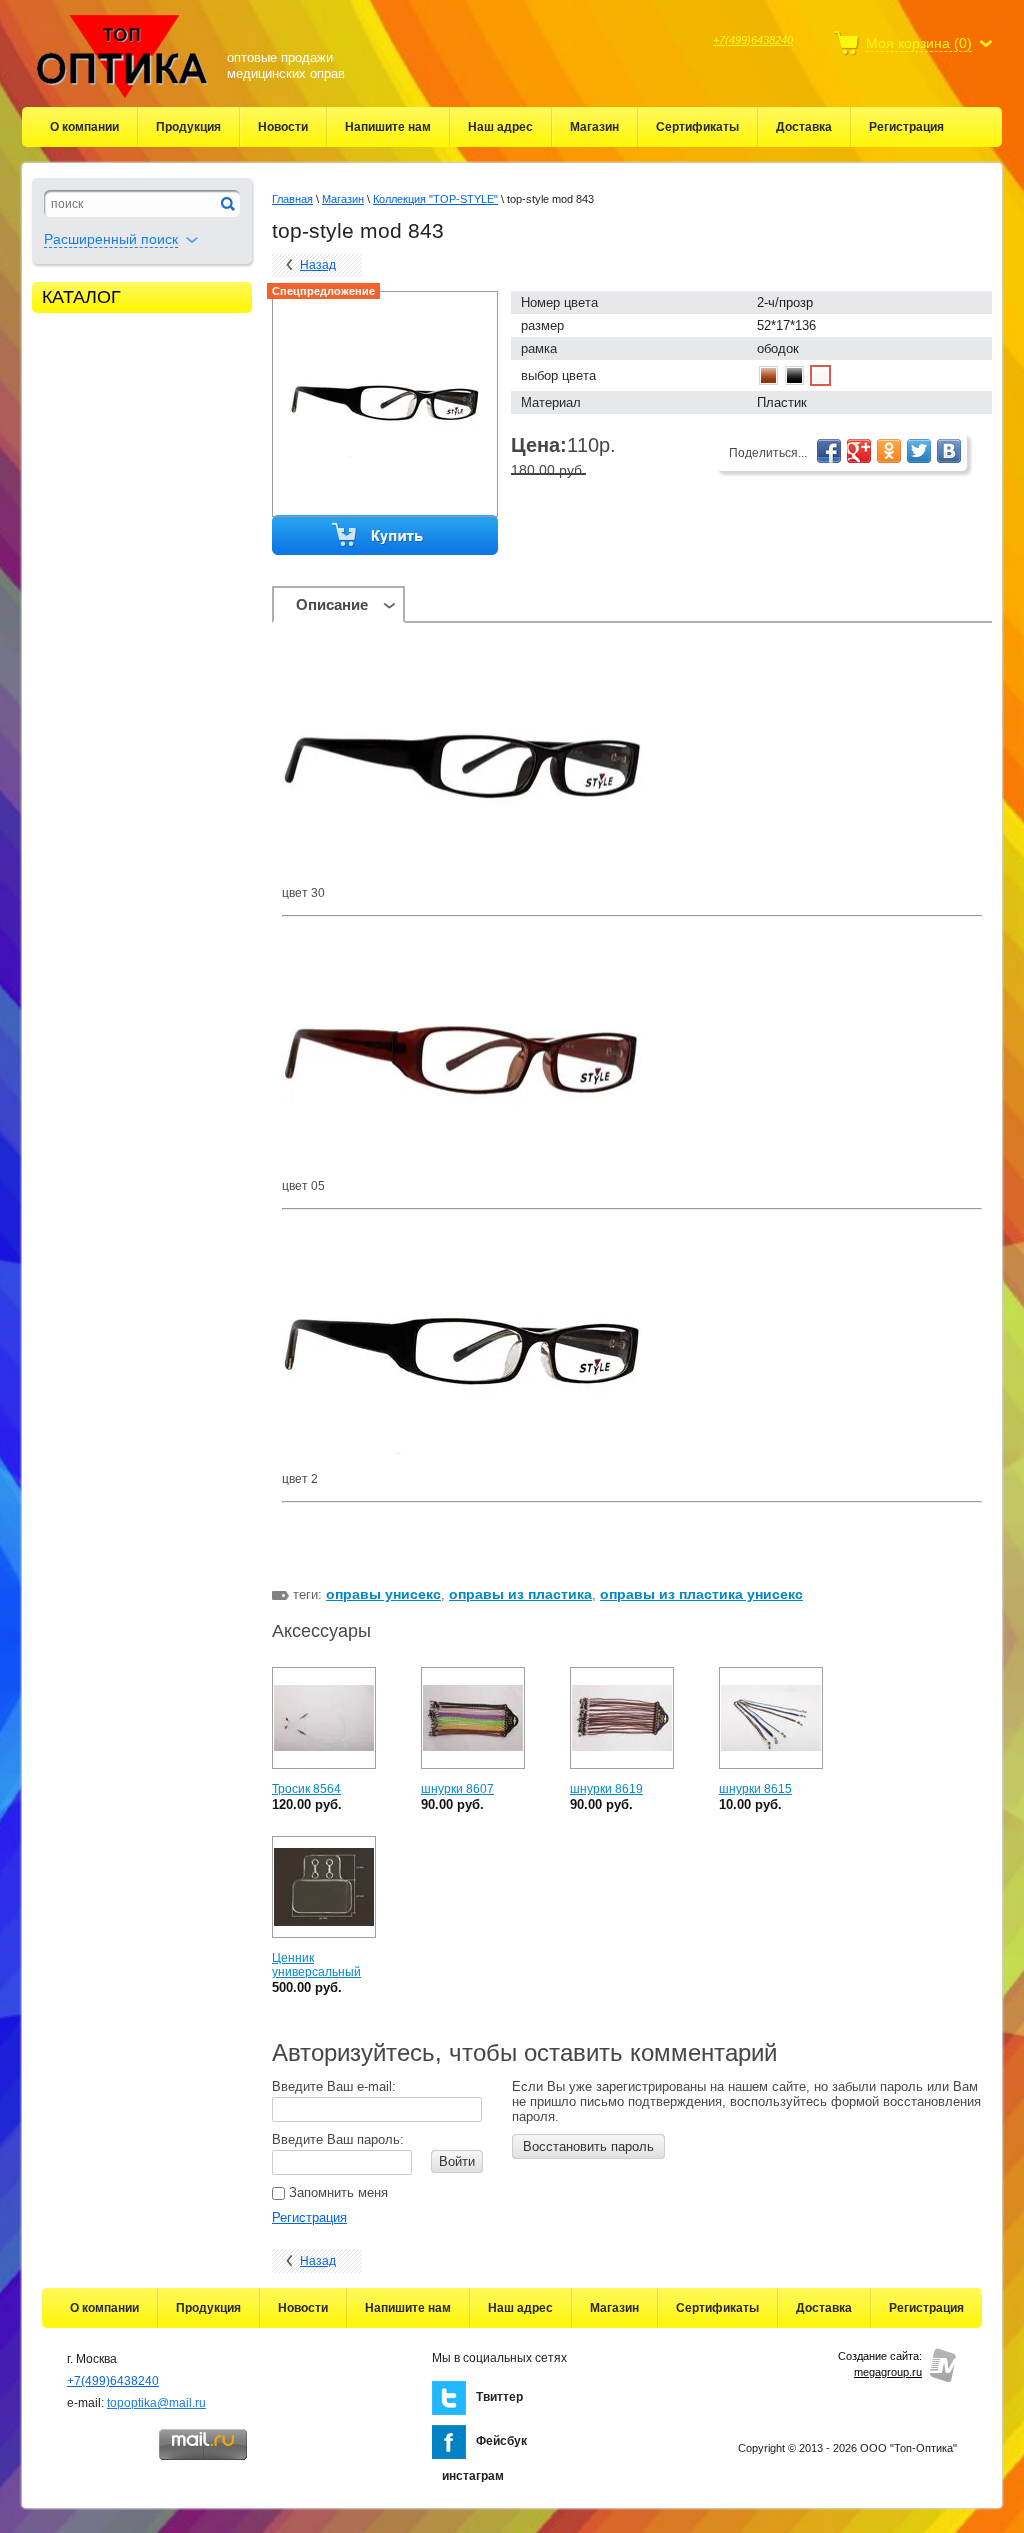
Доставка (804, 127)
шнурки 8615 (755, 1789)
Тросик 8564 (306, 1789)
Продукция (188, 127)
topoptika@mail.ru (156, 2403)
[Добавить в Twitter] (919, 451)
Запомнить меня (336, 2192)
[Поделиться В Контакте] (949, 451)
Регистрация (906, 127)
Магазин (594, 127)
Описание (332, 604)
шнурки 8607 (457, 1789)
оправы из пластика (520, 1594)
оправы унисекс (383, 1594)
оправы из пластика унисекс (701, 1594)
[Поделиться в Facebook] (829, 451)
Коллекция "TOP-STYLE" (435, 199)
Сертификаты (697, 127)
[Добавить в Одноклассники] (889, 451)
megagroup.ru (888, 2372)
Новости (283, 127)
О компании (84, 127)
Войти (457, 2161)
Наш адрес (500, 127)
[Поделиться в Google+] (859, 451)
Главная (292, 199)
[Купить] (386, 536)
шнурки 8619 (606, 1789)
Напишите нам (388, 127)
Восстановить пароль (588, 2146)
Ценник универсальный (316, 1965)
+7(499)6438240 (753, 40)
